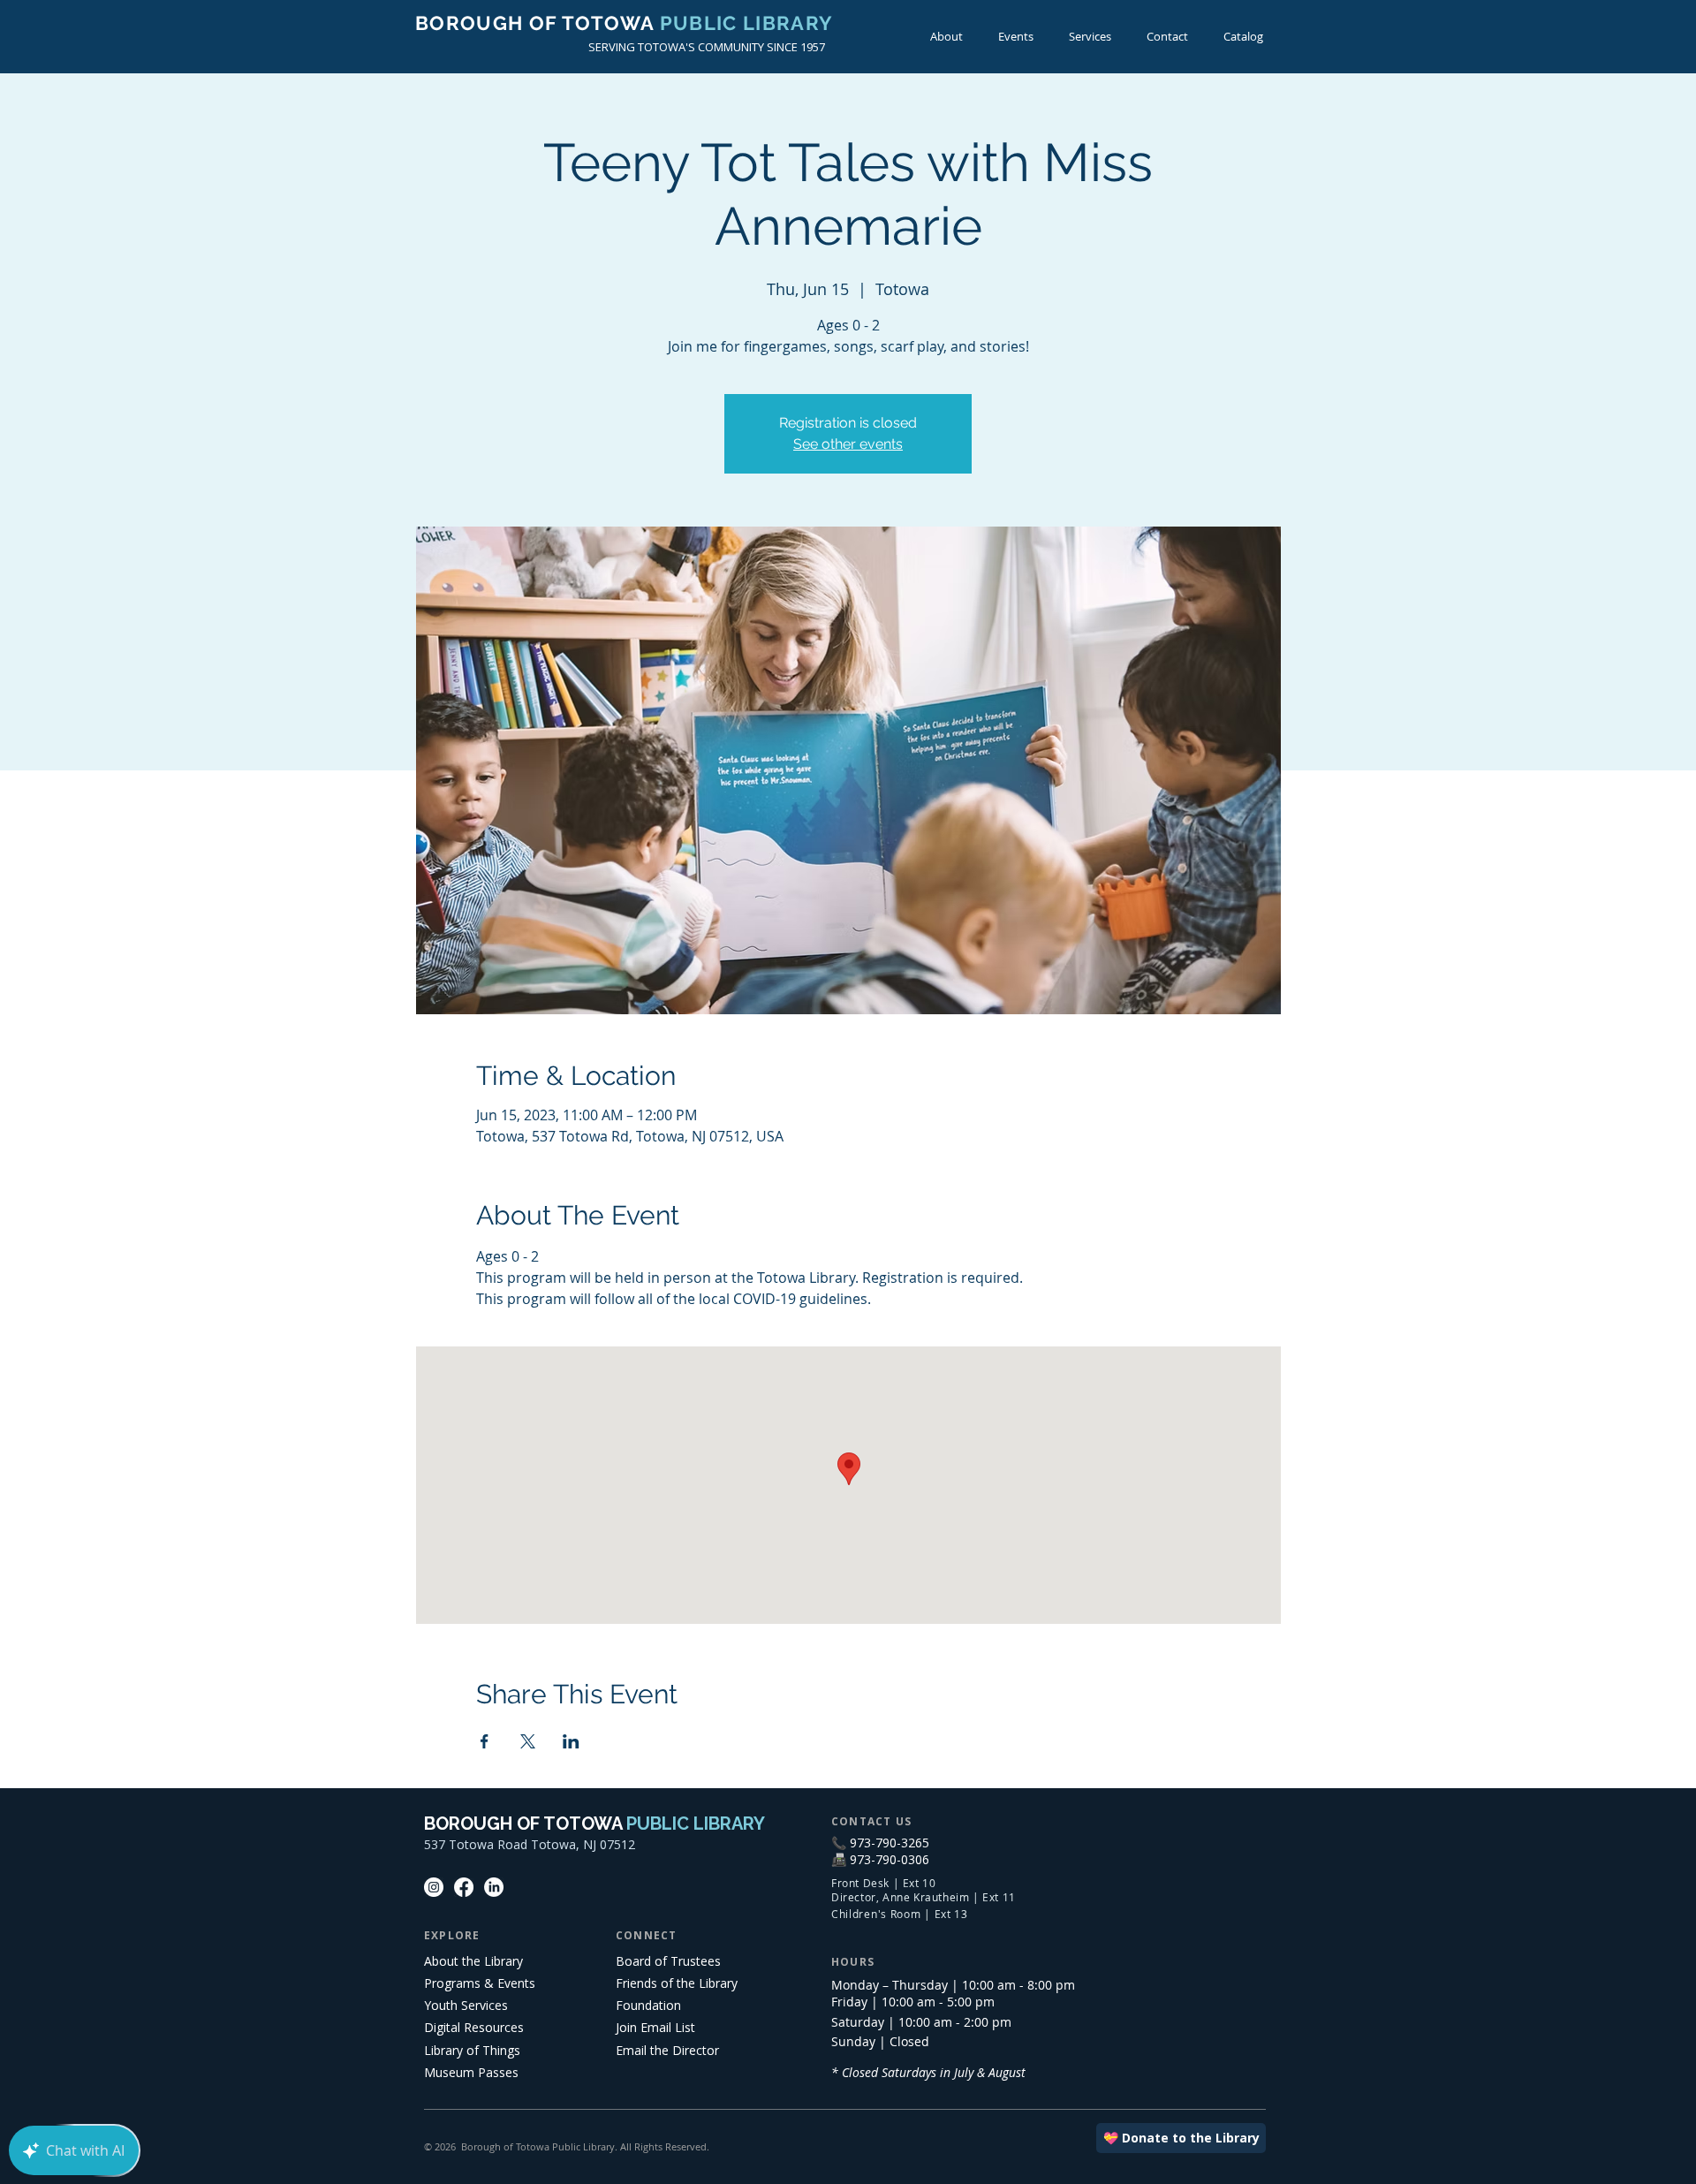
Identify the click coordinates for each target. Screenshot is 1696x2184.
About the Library (473, 1961)
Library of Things (472, 2050)
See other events (848, 444)
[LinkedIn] (494, 1887)
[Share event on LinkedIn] (571, 1741)
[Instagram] (434, 1887)
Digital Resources (474, 2027)
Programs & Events (480, 1983)
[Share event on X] (528, 1741)
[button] (1016, 37)
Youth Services (466, 2005)
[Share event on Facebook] (485, 1741)
